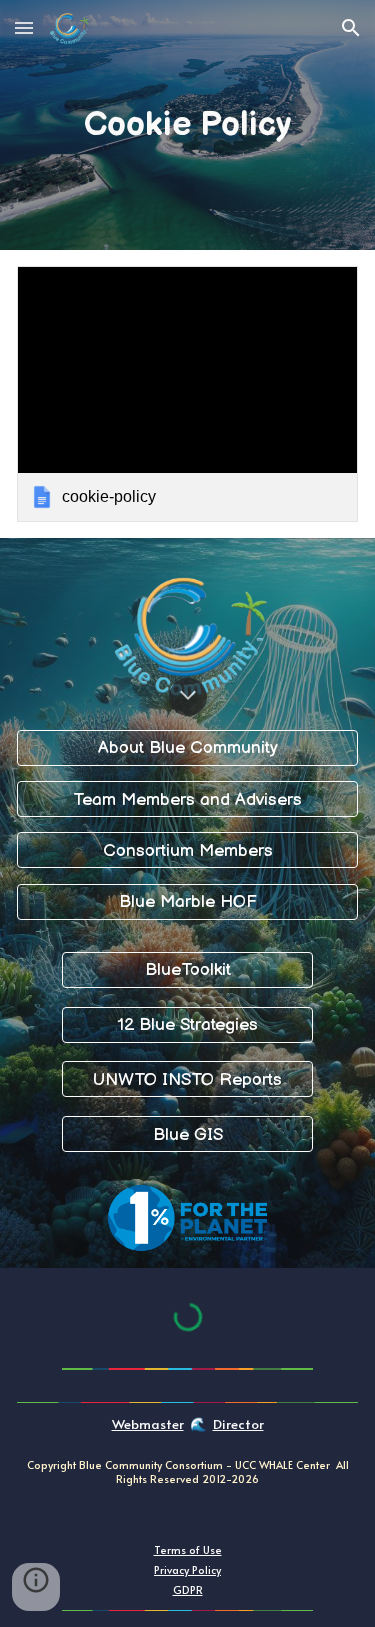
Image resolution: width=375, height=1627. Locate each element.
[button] (24, 27)
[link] (187, 394)
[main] (187, 125)
